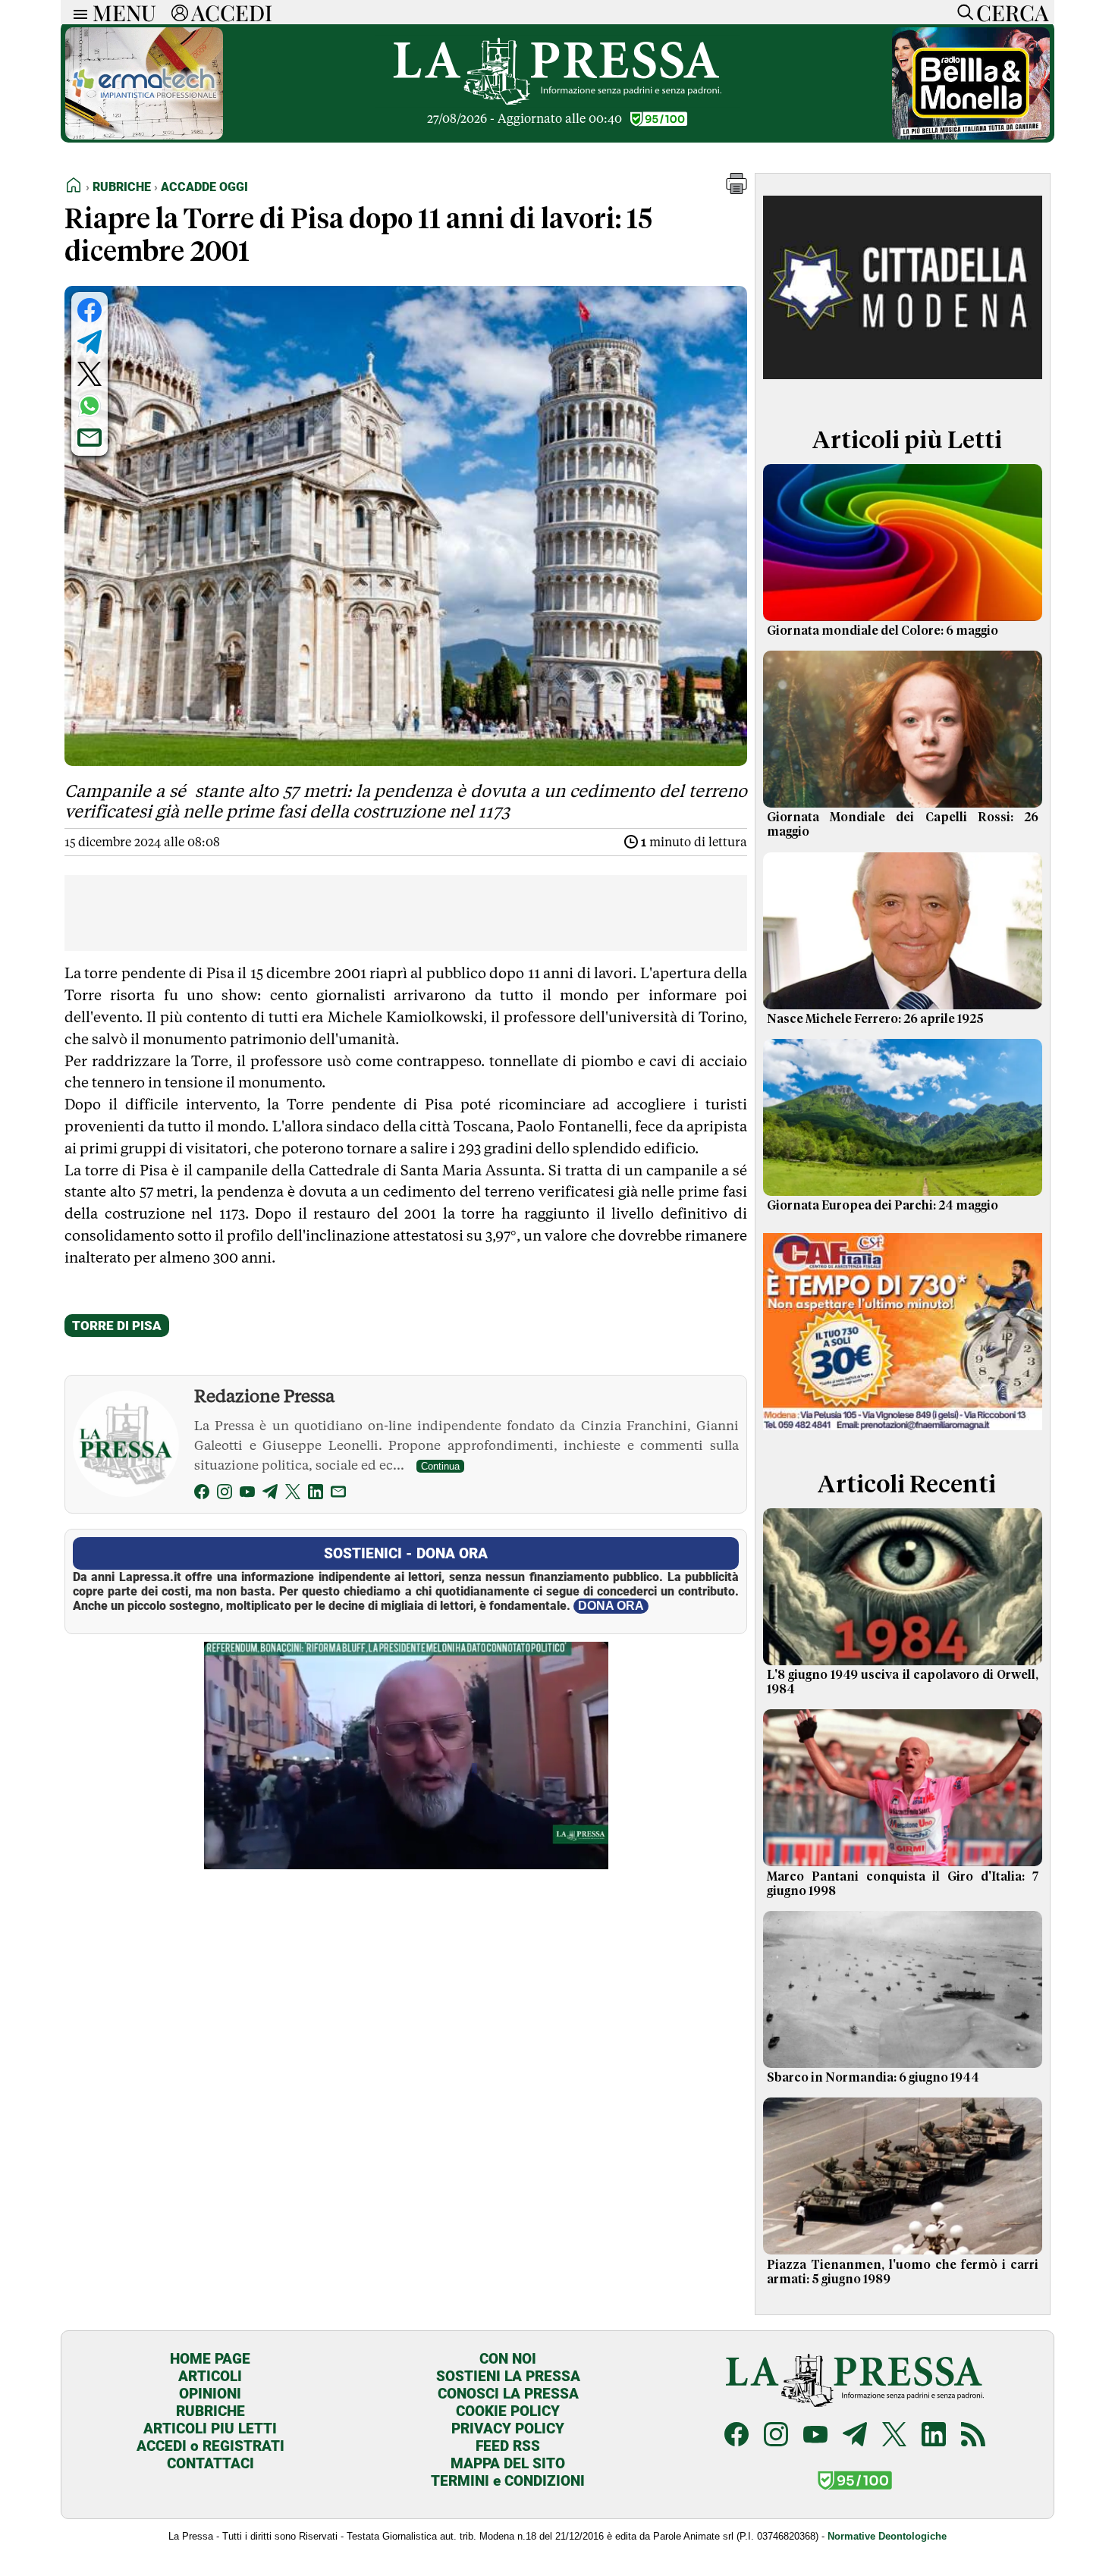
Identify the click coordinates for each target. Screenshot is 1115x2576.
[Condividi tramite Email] (90, 438)
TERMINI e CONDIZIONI (508, 2481)
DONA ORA (611, 1606)
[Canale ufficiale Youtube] (815, 2436)
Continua (440, 1466)
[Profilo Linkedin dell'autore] (316, 1494)
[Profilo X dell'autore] (293, 1494)
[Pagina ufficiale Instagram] (776, 2436)
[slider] (389, 1857)
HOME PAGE (210, 2359)
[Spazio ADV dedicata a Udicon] (903, 1434)
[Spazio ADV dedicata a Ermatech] (144, 135)
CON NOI (508, 2359)
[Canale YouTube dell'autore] (247, 1494)
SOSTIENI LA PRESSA (508, 2376)
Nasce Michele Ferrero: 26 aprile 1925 (875, 1019)
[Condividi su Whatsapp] (90, 406)
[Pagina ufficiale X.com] (894, 2436)
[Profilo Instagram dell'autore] (225, 1494)
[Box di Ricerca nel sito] (962, 12)
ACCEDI (232, 12)
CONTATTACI (210, 2463)
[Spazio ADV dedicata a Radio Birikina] (971, 135)
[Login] (180, 12)
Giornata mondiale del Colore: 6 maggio (883, 631)
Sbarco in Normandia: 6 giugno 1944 (873, 2078)
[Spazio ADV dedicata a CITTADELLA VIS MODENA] (903, 389)
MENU (124, 12)
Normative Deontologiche (887, 2536)
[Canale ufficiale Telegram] (855, 2436)
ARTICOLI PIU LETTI (210, 2429)
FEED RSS (508, 2446)
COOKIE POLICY (508, 2411)
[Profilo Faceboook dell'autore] (202, 1494)
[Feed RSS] (973, 2436)
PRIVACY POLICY (508, 2429)
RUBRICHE (210, 2411)
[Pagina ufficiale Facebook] (737, 2436)
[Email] (338, 1494)
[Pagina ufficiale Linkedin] (934, 2436)
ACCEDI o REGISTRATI (210, 2446)
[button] (737, 190)
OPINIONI (210, 2394)
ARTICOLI (210, 2376)
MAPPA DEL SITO (508, 2463)
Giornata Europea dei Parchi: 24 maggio (883, 1206)
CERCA (1012, 12)
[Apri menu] (77, 13)
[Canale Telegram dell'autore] (270, 1494)
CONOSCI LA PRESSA (508, 2394)
